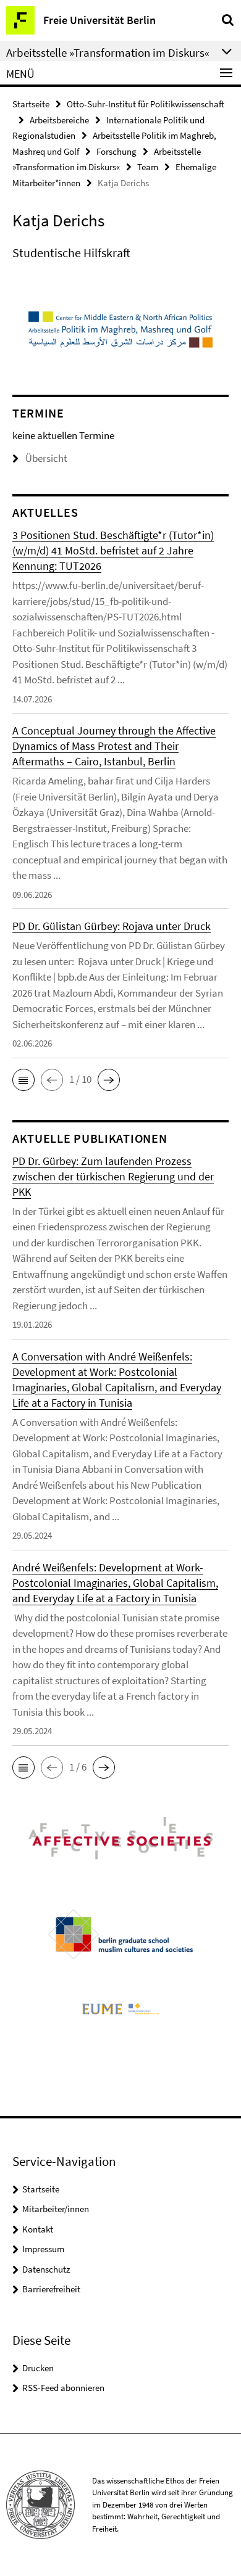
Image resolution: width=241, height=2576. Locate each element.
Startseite (31, 104)
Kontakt (38, 2229)
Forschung (116, 151)
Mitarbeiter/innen (56, 2209)
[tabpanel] (120, 253)
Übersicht (46, 458)
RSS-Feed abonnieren (63, 2388)
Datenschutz (46, 2269)
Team (148, 167)
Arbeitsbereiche (59, 120)
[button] (23, 1080)
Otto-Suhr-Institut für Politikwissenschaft (146, 104)
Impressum (43, 2249)
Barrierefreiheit (51, 2289)
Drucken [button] (38, 2368)
